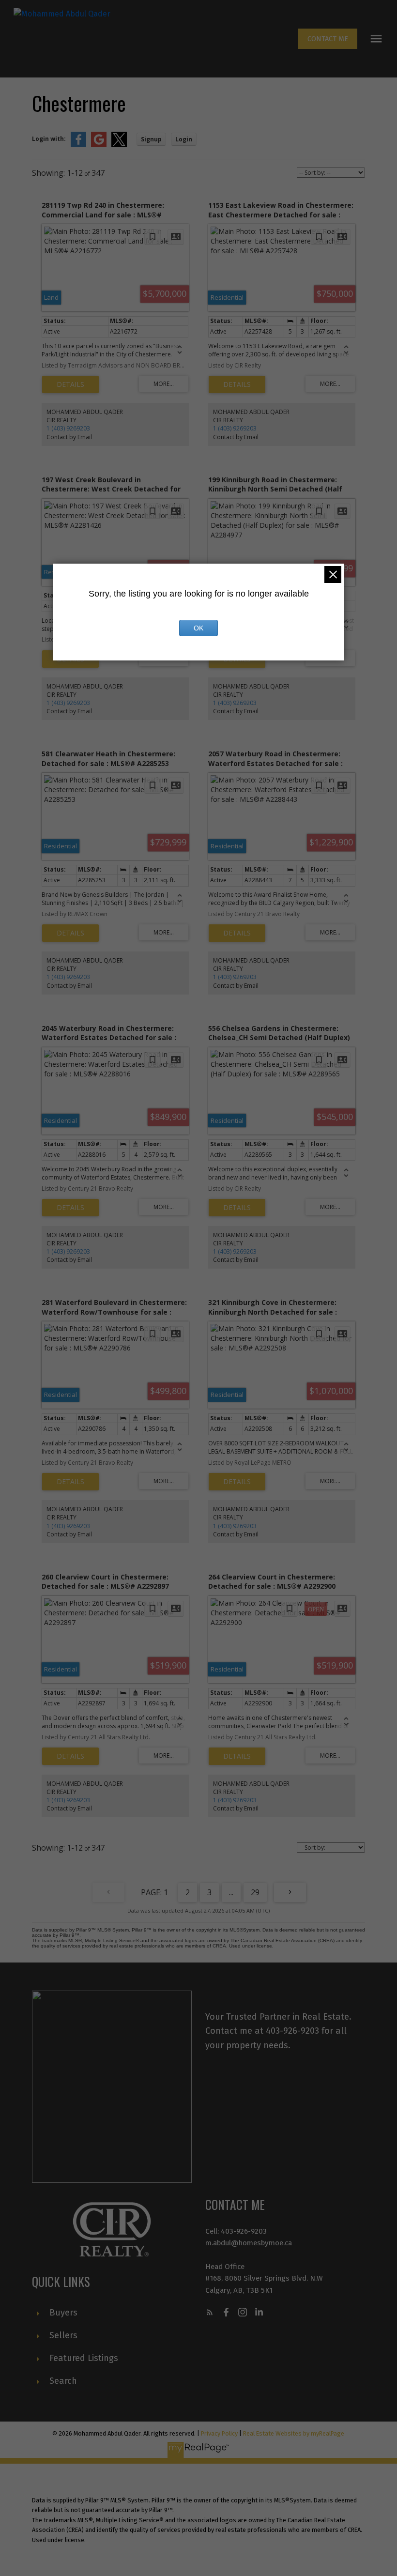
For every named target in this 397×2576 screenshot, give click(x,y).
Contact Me (328, 39)
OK (198, 628)
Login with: (49, 139)
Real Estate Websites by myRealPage (294, 2433)
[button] (328, 39)
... (231, 1892)
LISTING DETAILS (70, 384)
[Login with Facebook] (78, 145)
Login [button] (184, 139)
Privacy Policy (219, 2433)
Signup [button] (151, 139)
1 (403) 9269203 (68, 428)
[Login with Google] (99, 145)
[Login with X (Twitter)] (119, 145)
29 (255, 1892)
